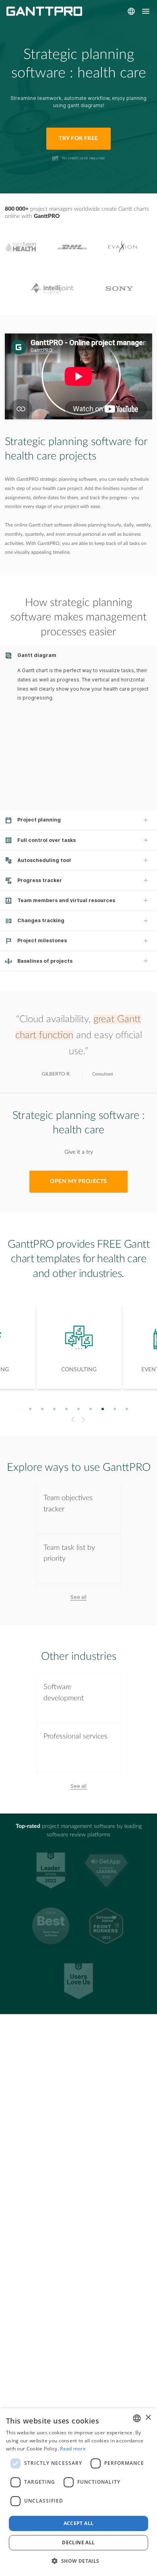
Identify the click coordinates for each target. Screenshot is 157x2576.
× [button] (148, 2418)
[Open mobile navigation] (146, 11)
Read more (73, 2449)
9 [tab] (127, 1409)
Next (84, 1419)
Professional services (75, 1736)
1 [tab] (30, 1409)
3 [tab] (55, 1409)
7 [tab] (103, 1409)
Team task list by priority (69, 1553)
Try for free (78, 138)
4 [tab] (67, 1409)
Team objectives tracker (68, 1503)
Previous (72, 1419)
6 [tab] (91, 1409)
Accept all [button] (79, 2523)
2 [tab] (42, 1409)
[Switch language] (131, 11)
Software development (64, 1692)
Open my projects (78, 1181)
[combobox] (137, 2418)
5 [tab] (79, 1409)
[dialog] (78, 2492)
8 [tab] (115, 1409)
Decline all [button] (78, 2542)
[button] (78, 2561)
